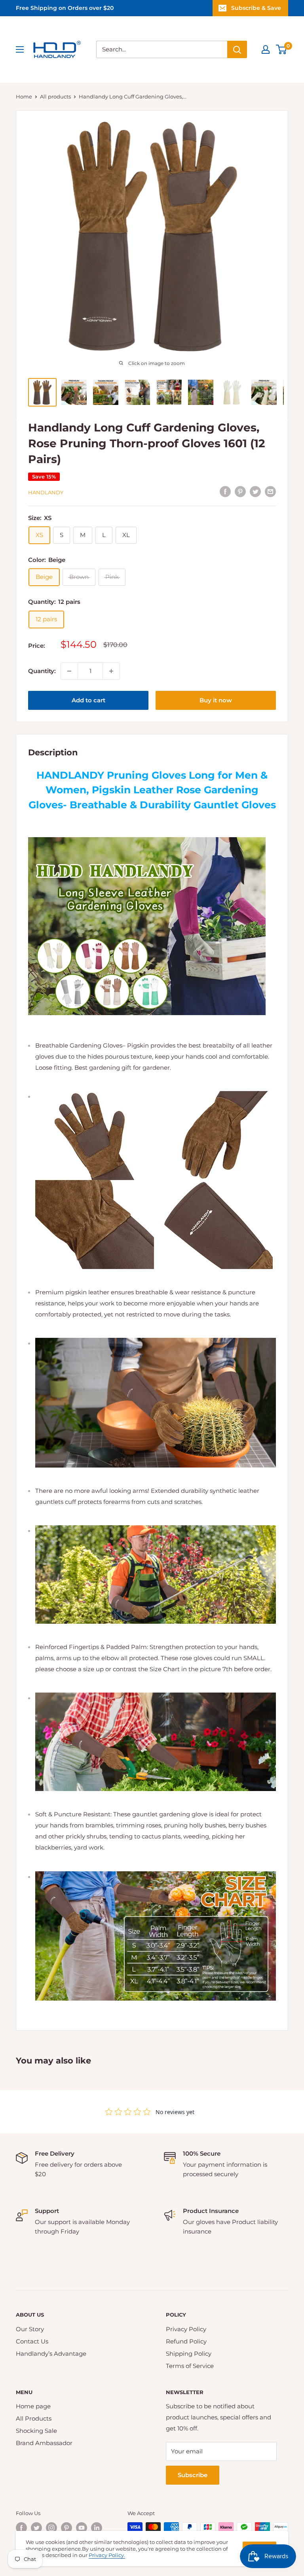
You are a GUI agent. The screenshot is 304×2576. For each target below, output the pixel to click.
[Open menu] (20, 49)
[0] (282, 49)
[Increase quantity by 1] (111, 671)
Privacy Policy (186, 2329)
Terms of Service (190, 2366)
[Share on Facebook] (225, 491)
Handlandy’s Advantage (51, 2354)
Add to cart (88, 700)
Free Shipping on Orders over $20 (65, 8)
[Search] (237, 49)
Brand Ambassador (44, 2443)
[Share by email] (270, 491)
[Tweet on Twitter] (255, 491)
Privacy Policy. (107, 2555)
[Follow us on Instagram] (51, 2528)
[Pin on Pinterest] (240, 491)
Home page (33, 2406)
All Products (34, 2418)
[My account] (266, 49)
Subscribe (193, 2475)
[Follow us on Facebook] (21, 2528)
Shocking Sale (36, 2431)
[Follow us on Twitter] (36, 2528)
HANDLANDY (46, 492)
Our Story (30, 2329)
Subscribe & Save (256, 8)
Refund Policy (186, 2341)
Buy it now (216, 700)
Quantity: (42, 671)
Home (24, 96)
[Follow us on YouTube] (82, 2528)
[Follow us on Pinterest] (66, 2528)
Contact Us (32, 2341)
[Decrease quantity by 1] (69, 671)
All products (55, 96)
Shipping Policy (189, 2354)
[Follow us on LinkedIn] (97, 2528)
